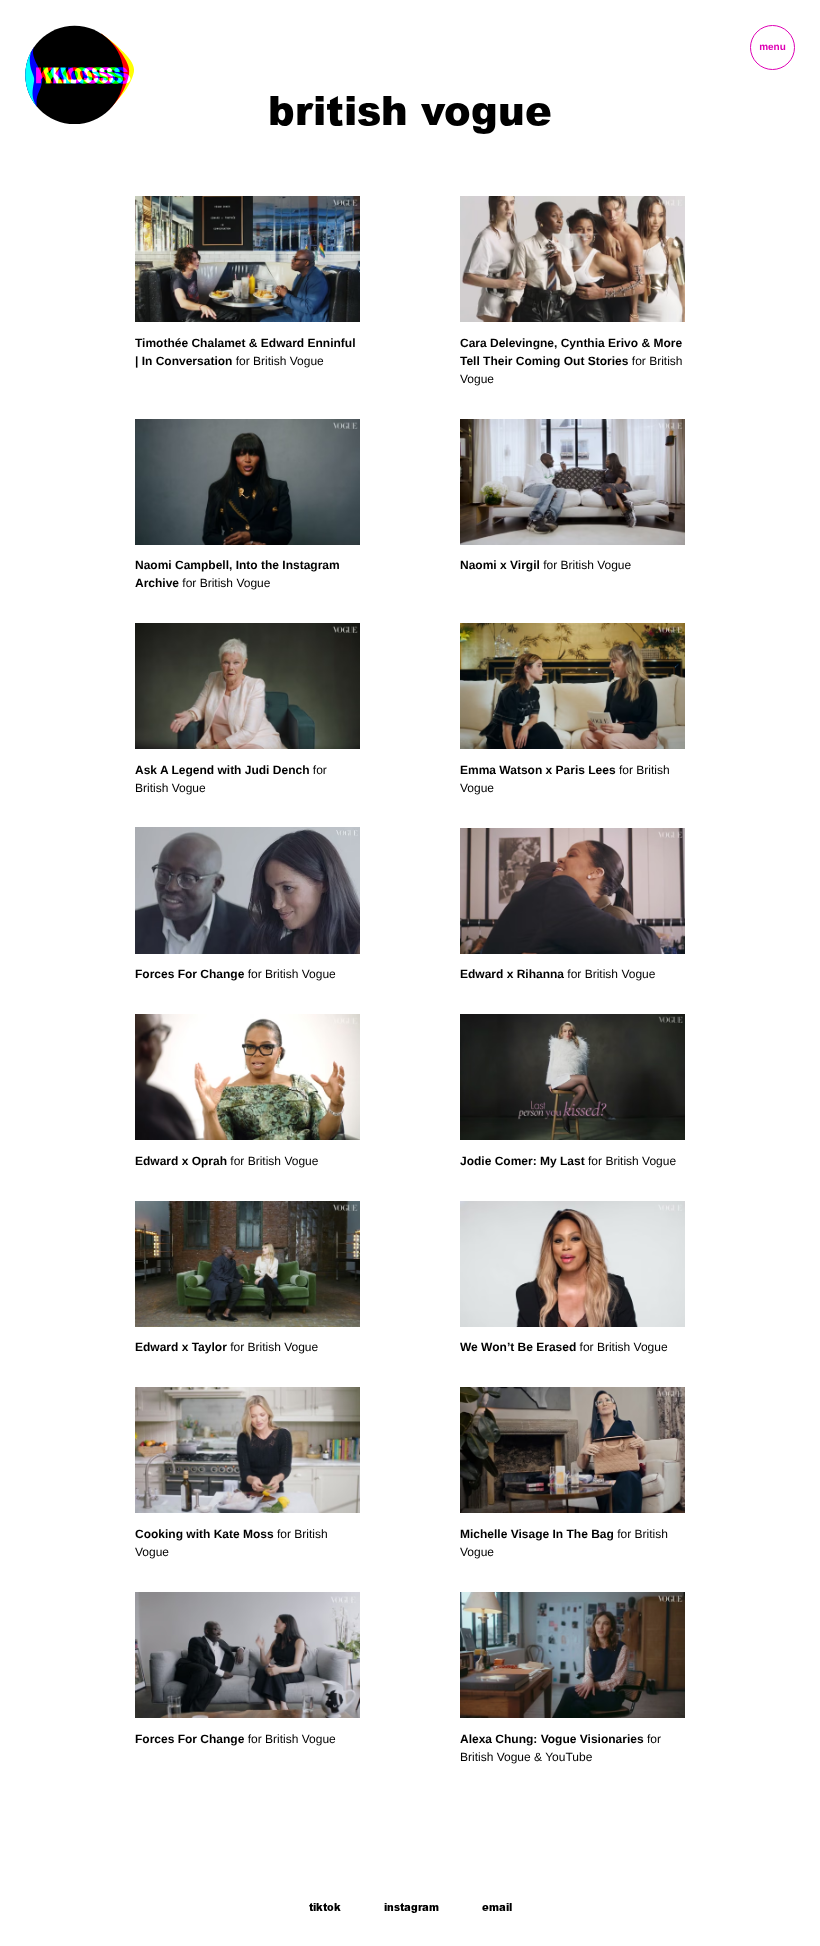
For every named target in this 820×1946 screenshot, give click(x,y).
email (497, 1908)
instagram (411, 1908)
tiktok (325, 1908)
